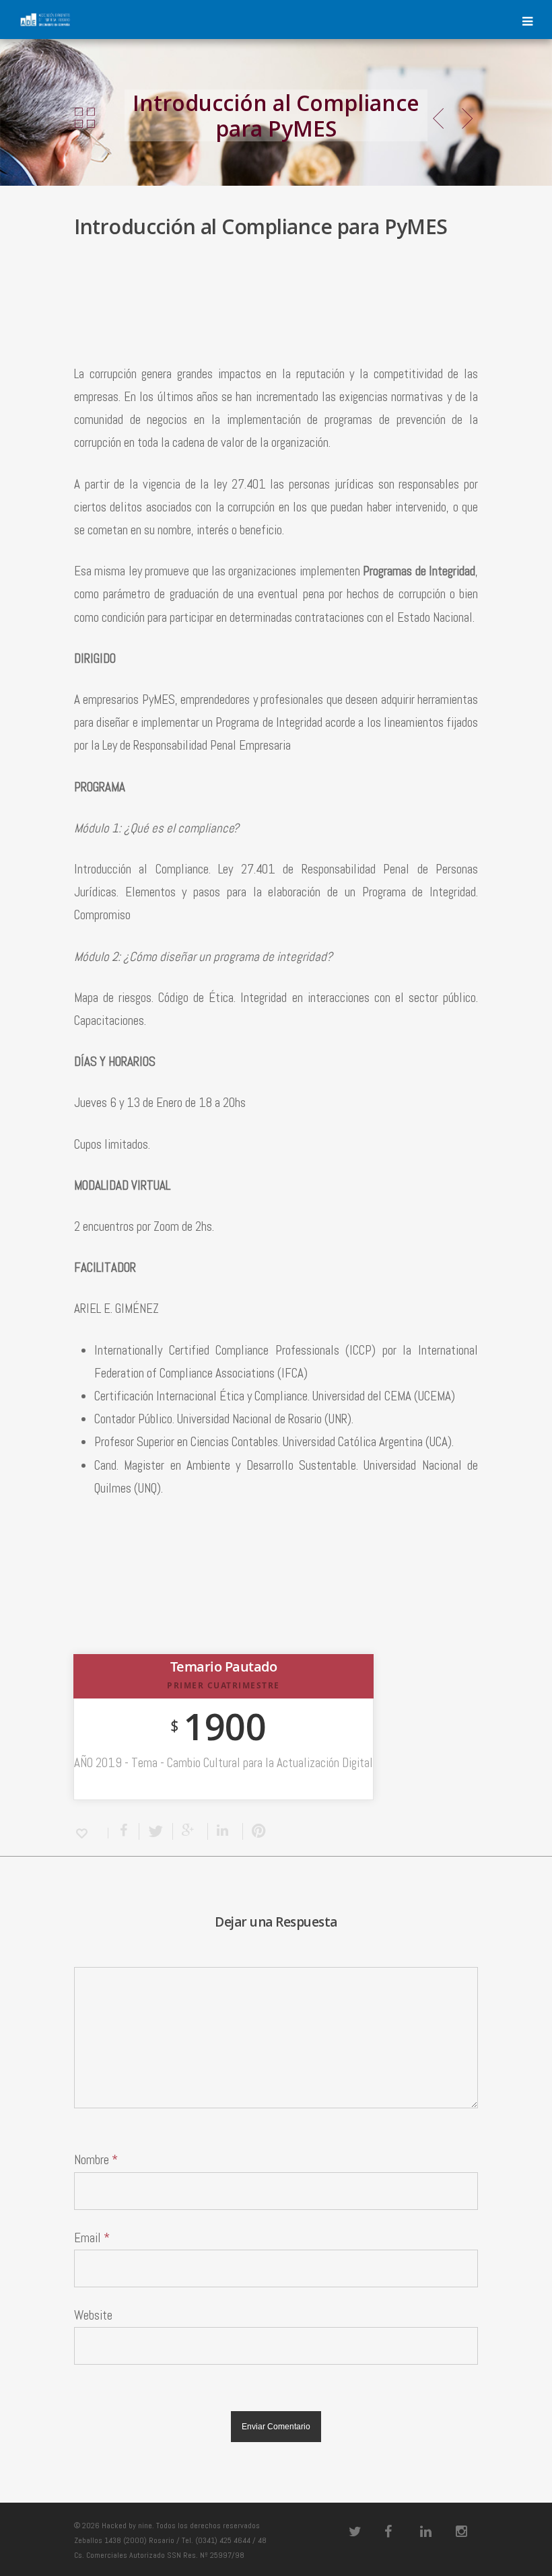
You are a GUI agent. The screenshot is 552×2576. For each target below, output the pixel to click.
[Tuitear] (156, 1831)
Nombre (96, 2160)
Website (93, 2315)
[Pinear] (256, 1831)
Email (92, 2238)
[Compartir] (124, 1831)
